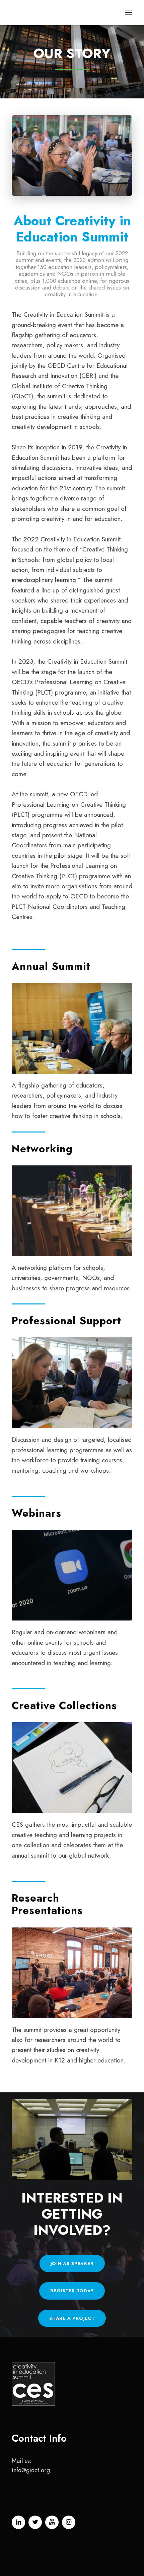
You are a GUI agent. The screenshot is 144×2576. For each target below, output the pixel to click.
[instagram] (69, 2522)
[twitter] (35, 2522)
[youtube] (52, 2522)
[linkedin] (18, 2522)
